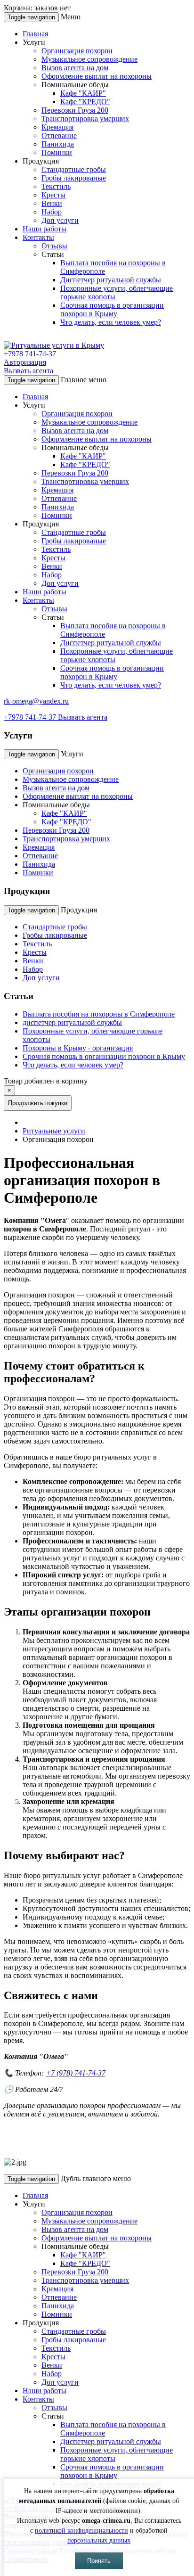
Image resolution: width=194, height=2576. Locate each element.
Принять (99, 2561)
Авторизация (25, 362)
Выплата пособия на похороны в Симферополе (99, 1014)
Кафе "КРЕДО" (85, 102)
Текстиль (56, 186)
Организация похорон (77, 51)
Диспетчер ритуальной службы (111, 280)
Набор (52, 212)
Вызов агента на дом (75, 68)
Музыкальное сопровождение (89, 59)
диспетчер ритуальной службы (72, 1022)
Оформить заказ (102, 1103)
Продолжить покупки (38, 1103)
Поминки (57, 152)
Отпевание (59, 135)
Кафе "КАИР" (83, 93)
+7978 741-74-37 (30, 354)
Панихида (58, 144)
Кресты (53, 195)
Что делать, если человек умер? (111, 322)
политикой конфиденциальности (81, 2531)
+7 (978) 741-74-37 (76, 2073)
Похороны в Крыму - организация (78, 1048)
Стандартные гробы (74, 169)
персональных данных (99, 2540)
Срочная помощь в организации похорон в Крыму (112, 309)
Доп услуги (60, 220)
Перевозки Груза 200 (75, 110)
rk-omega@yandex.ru (36, 701)
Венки (52, 203)
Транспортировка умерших (85, 119)
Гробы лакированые (74, 178)
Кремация (57, 127)
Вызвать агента (28, 371)
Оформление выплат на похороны (97, 76)
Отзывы (54, 246)
